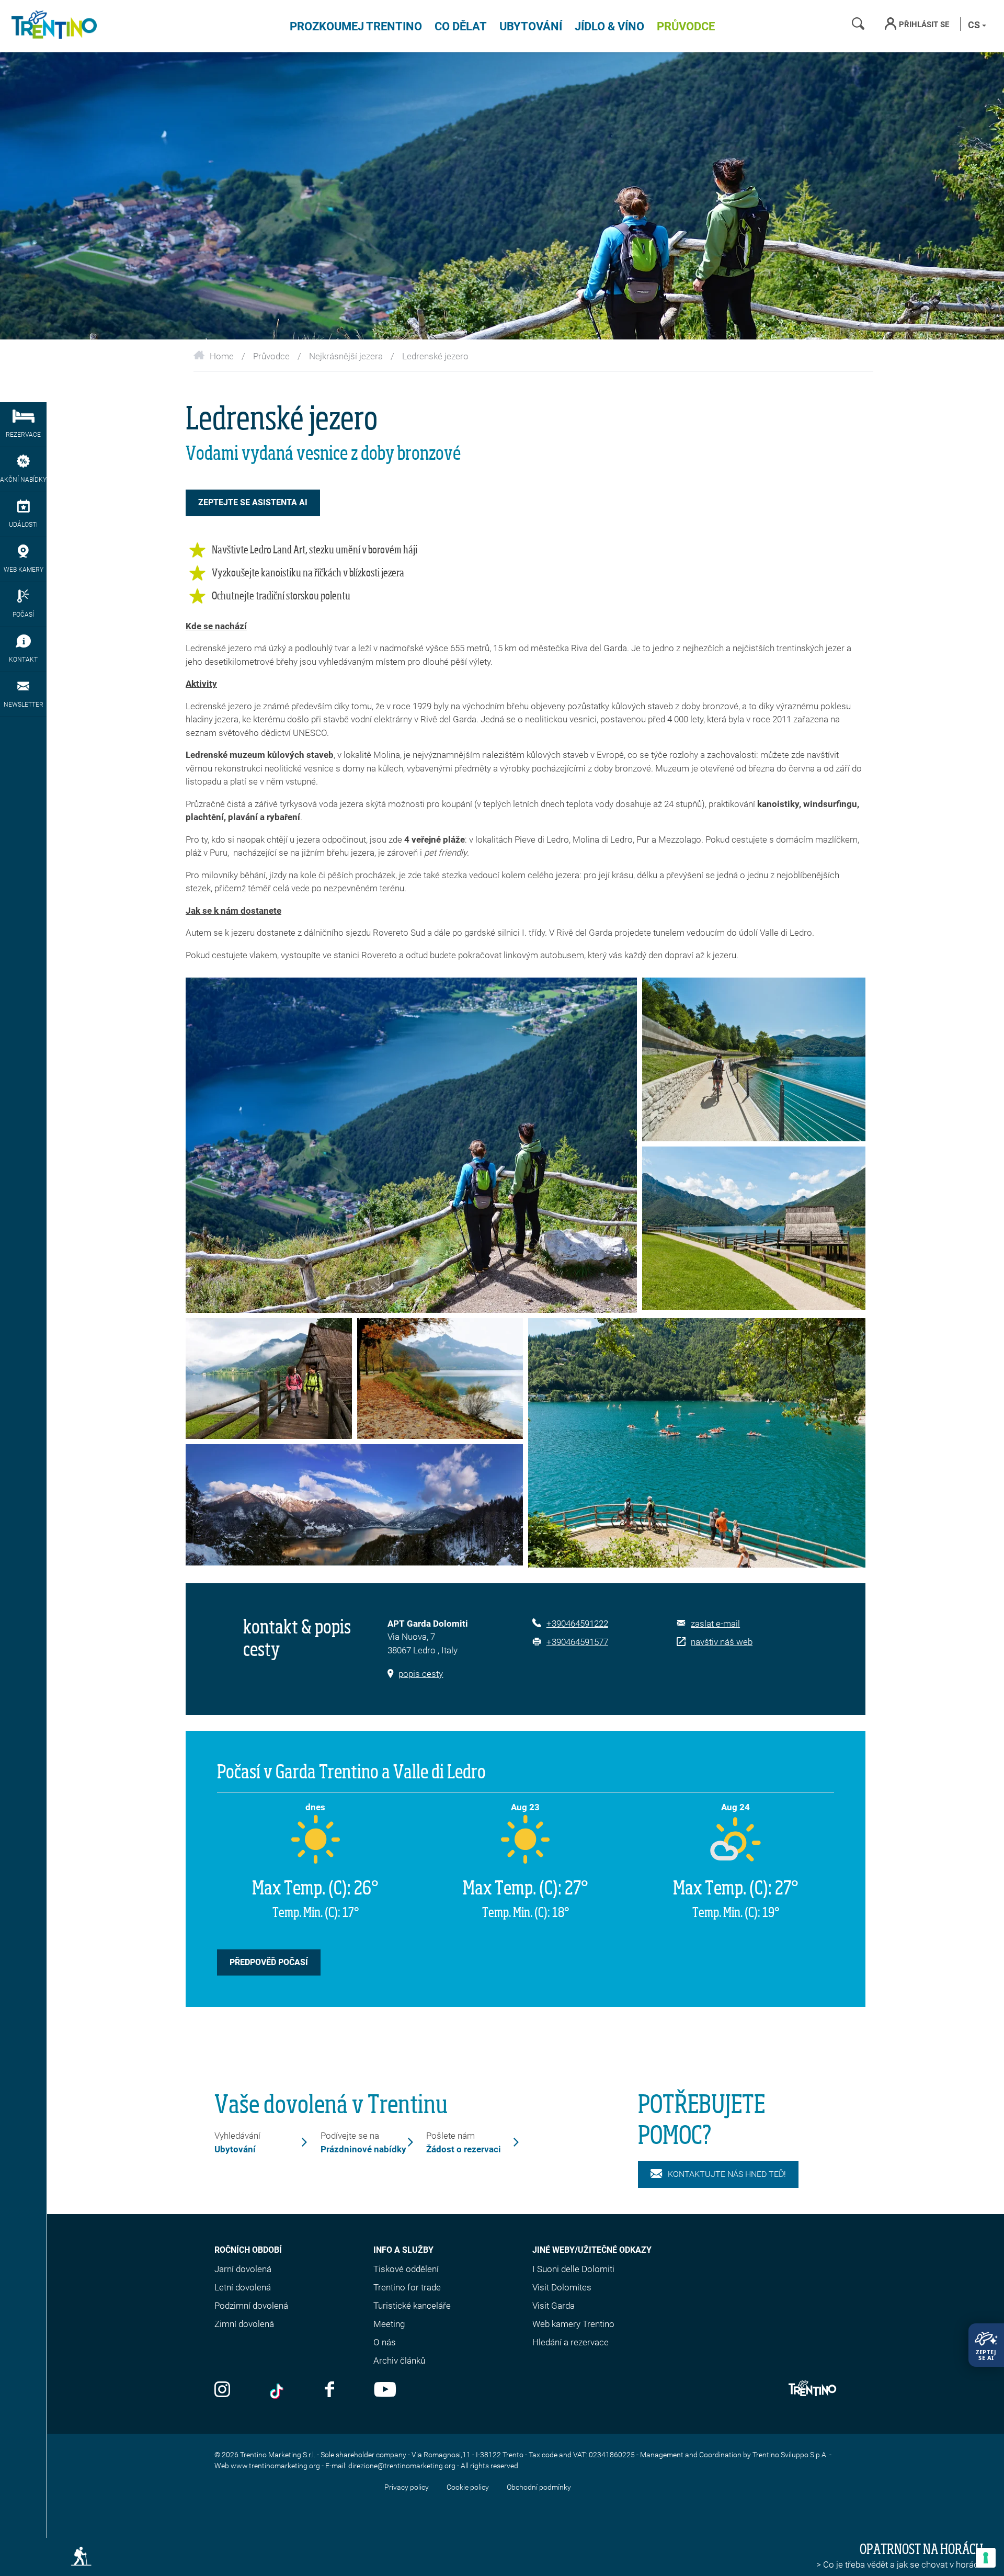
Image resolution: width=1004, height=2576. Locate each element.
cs (975, 25)
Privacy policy (407, 2487)
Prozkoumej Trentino (356, 26)
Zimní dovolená (244, 2324)
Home (222, 356)
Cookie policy (468, 2487)
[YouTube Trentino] (385, 2391)
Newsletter (24, 705)
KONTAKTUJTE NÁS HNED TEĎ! (727, 2174)
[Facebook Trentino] (329, 2391)
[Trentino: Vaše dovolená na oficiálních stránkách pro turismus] (52, 26)
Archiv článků (399, 2361)
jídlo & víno (609, 26)
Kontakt (23, 660)
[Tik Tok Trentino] (278, 2391)
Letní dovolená (243, 2287)
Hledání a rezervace (571, 2342)
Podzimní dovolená (251, 2306)
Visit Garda (554, 2306)
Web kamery (24, 570)
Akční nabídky (23, 480)
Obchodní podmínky (539, 2487)
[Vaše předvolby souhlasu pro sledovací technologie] (986, 2558)
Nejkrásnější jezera (346, 356)
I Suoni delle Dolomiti (573, 2269)
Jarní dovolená (243, 2269)
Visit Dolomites (562, 2287)
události (23, 525)
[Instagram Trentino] (222, 2391)
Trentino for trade (407, 2287)
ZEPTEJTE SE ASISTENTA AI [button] (253, 502)
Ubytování (531, 26)
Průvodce (686, 26)
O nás (385, 2342)
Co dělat (461, 26)
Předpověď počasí (269, 1962)
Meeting (389, 2324)
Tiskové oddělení (406, 2269)
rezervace (23, 435)
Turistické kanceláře (412, 2306)
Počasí (23, 615)
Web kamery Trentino (573, 2324)
